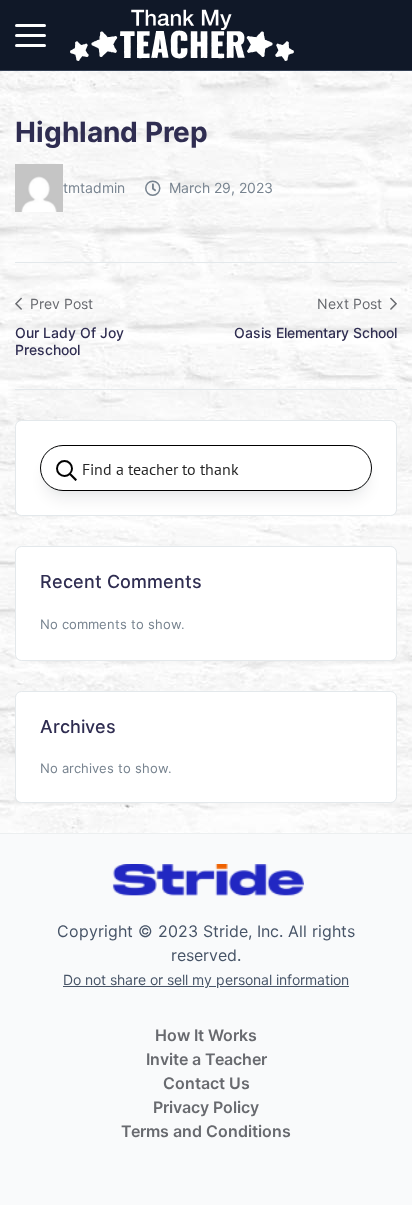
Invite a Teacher (206, 1059)
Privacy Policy (206, 1107)
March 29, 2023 (221, 187)
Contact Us (206, 1083)
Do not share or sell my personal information (206, 979)
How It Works (206, 1035)
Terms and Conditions (206, 1131)
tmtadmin (94, 187)
